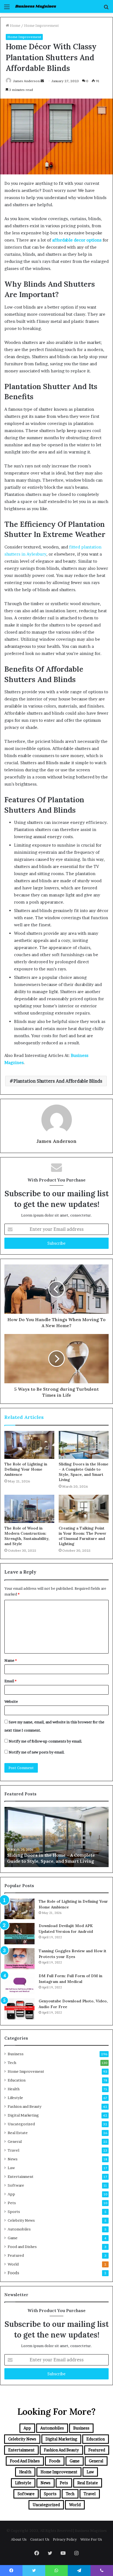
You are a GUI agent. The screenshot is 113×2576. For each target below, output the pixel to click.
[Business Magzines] (36, 6)
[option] (56, 1837)
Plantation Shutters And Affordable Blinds (58, 1081)
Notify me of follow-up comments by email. (46, 1741)
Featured (16, 2255)
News (13, 2159)
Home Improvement (42, 25)
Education (17, 2080)
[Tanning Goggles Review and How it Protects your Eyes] (19, 1959)
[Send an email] (42, 81)
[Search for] (106, 9)
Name (11, 1660)
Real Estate (18, 2133)
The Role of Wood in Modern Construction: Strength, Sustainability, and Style (27, 1536)
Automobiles (19, 2229)
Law (11, 2168)
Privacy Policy (65, 2539)
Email (10, 1681)
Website (11, 1701)
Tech (12, 2063)
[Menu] (7, 9)
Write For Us (91, 2539)
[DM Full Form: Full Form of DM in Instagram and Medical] (19, 1984)
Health (14, 2089)
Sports (14, 2212)
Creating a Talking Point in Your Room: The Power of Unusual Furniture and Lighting (83, 1536)
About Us (19, 2539)
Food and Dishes (22, 2247)
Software (16, 2185)
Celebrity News (21, 2220)
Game (13, 2238)
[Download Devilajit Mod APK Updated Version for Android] (19, 1934)
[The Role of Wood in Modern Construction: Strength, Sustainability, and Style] (29, 1509)
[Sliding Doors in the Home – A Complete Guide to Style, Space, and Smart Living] (84, 1445)
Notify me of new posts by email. (37, 1752)
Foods (13, 2273)
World (13, 2264)
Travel (13, 2150)
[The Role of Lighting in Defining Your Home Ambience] (29, 1445)
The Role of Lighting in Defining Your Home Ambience (26, 1469)
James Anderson (26, 81)
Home (15, 25)
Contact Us (40, 2539)
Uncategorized (21, 2124)
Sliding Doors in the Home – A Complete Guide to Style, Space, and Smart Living (84, 1472)
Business (16, 2054)
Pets (12, 2203)
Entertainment (21, 2177)
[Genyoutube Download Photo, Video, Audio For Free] (19, 2009)
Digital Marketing (23, 2115)
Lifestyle (15, 2098)
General (15, 2141)
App (11, 2194)
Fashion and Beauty (25, 2106)
